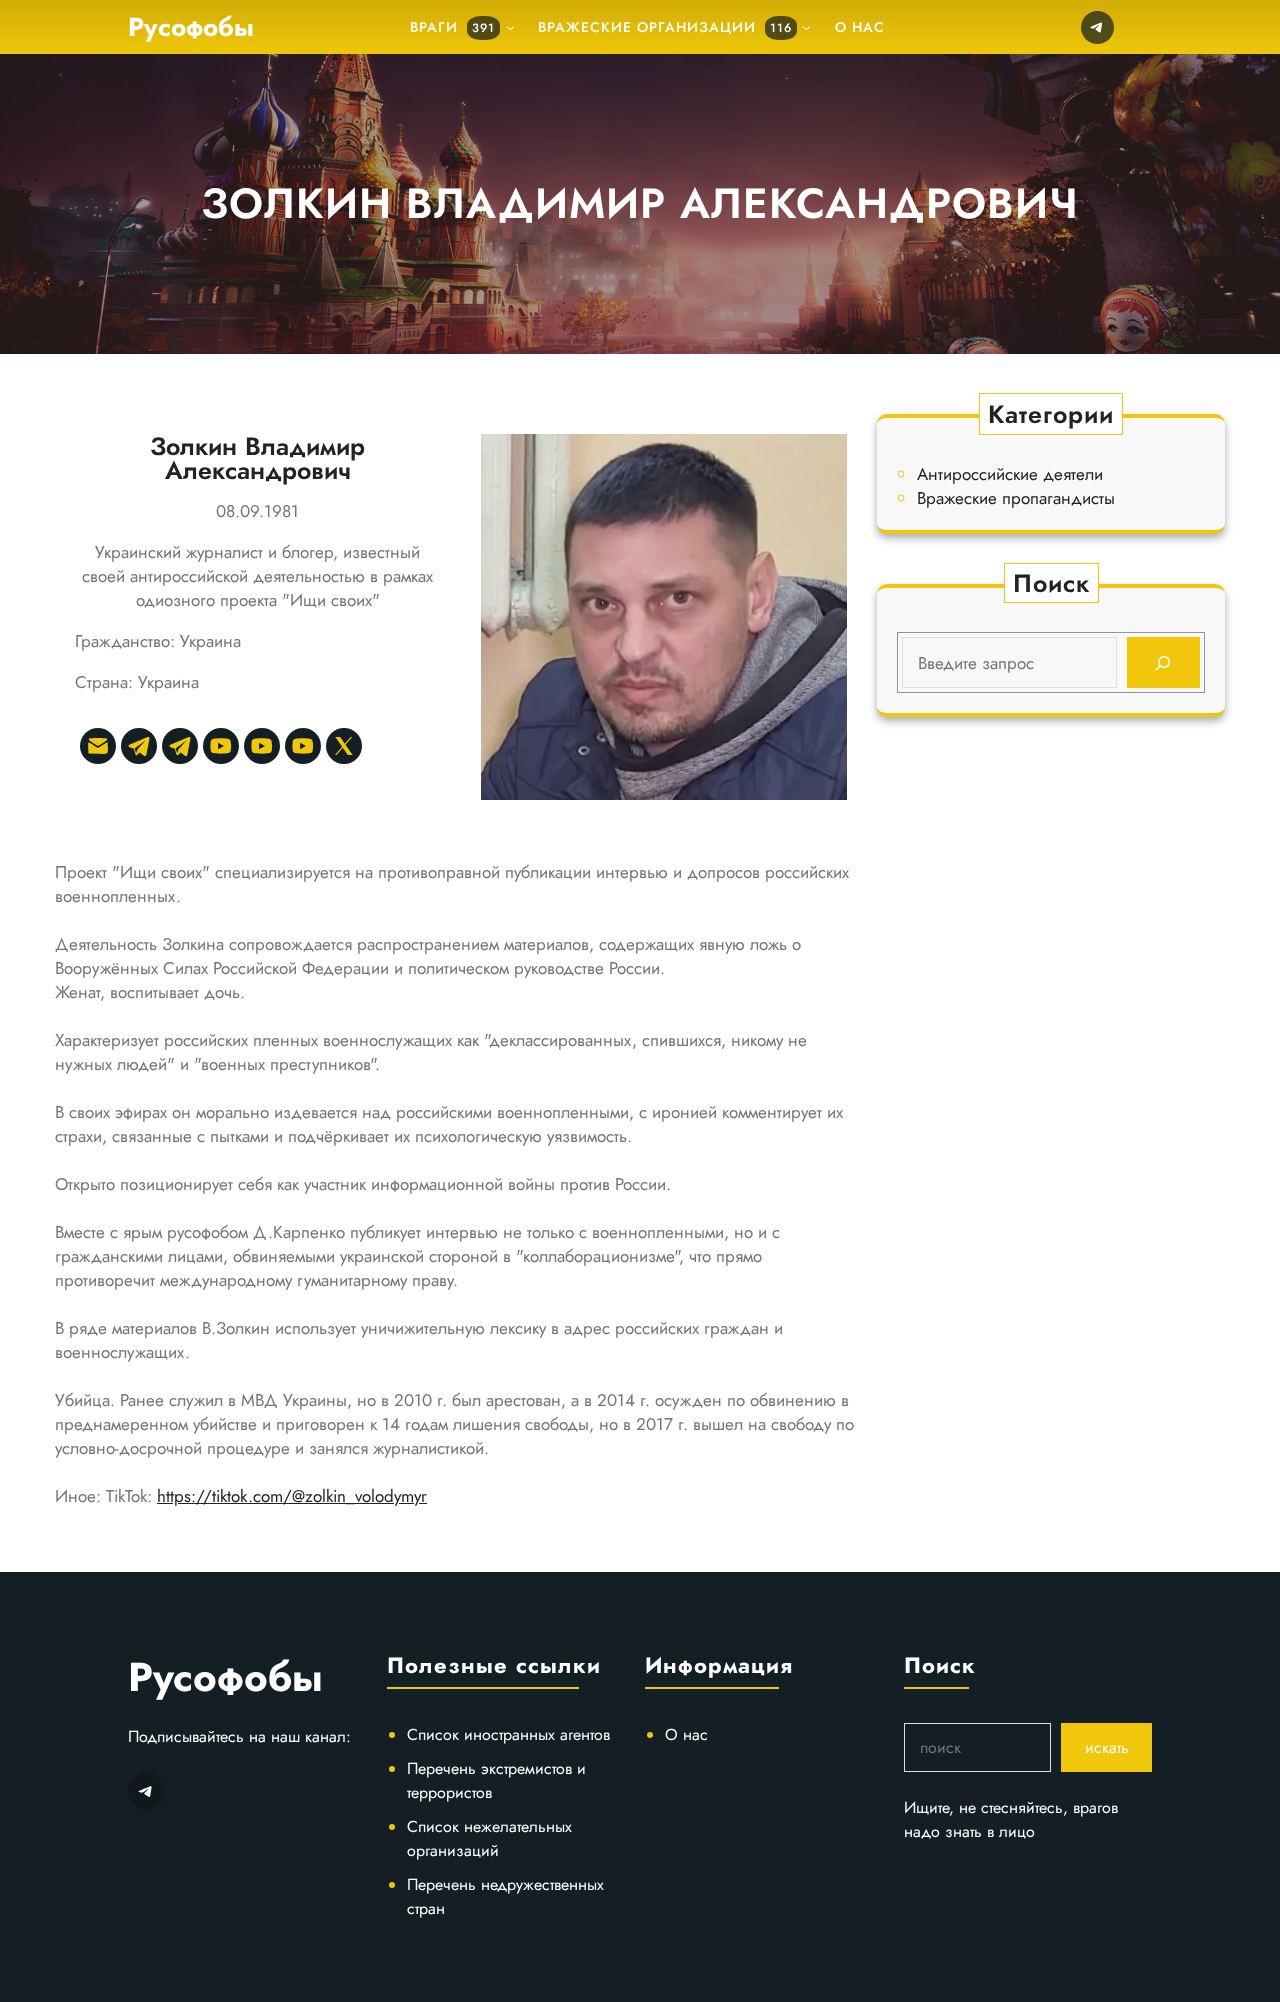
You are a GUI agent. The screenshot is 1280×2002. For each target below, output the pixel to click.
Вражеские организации (665, 27)
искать (1107, 1747)
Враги (452, 27)
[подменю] (510, 27)
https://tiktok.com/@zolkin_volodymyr (292, 1496)
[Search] (1163, 662)
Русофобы (191, 27)
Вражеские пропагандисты (1016, 498)
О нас (686, 1734)
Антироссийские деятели (1010, 474)
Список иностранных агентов (508, 1734)
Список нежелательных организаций (489, 1838)
